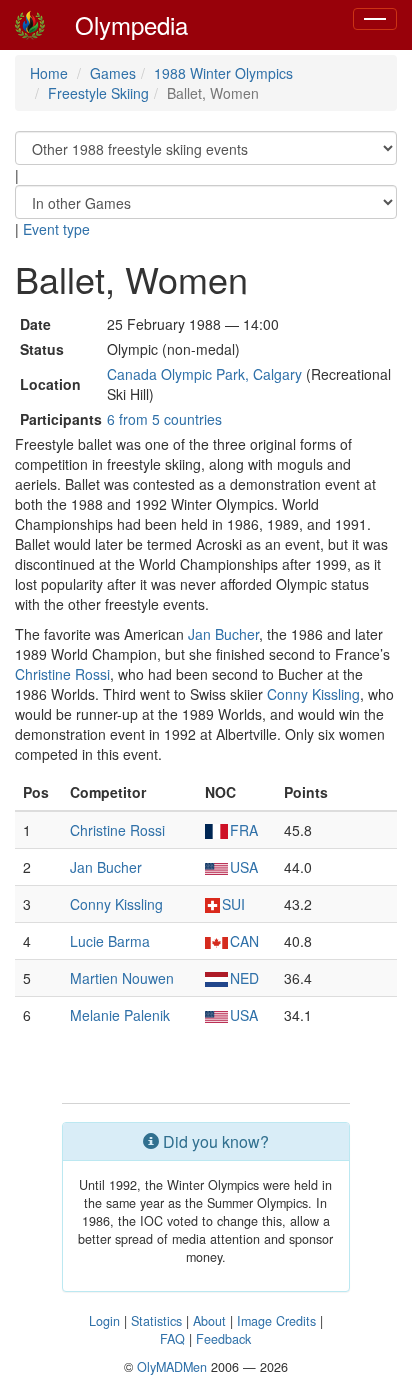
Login (104, 1321)
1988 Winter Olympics (223, 73)
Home (49, 73)
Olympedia (131, 24)
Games (113, 73)
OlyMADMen (172, 1367)
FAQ (172, 1339)
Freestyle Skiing (98, 93)
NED (244, 978)
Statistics (156, 1321)
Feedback (223, 1339)
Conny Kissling (313, 694)
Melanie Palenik (120, 1015)
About (209, 1321)
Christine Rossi (62, 674)
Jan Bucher (223, 634)
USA (244, 867)
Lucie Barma (110, 941)
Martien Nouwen (122, 978)
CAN (244, 941)
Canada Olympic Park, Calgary (204, 374)
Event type (56, 229)
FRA (244, 830)
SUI (233, 904)
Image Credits (276, 1321)
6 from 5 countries (164, 419)
